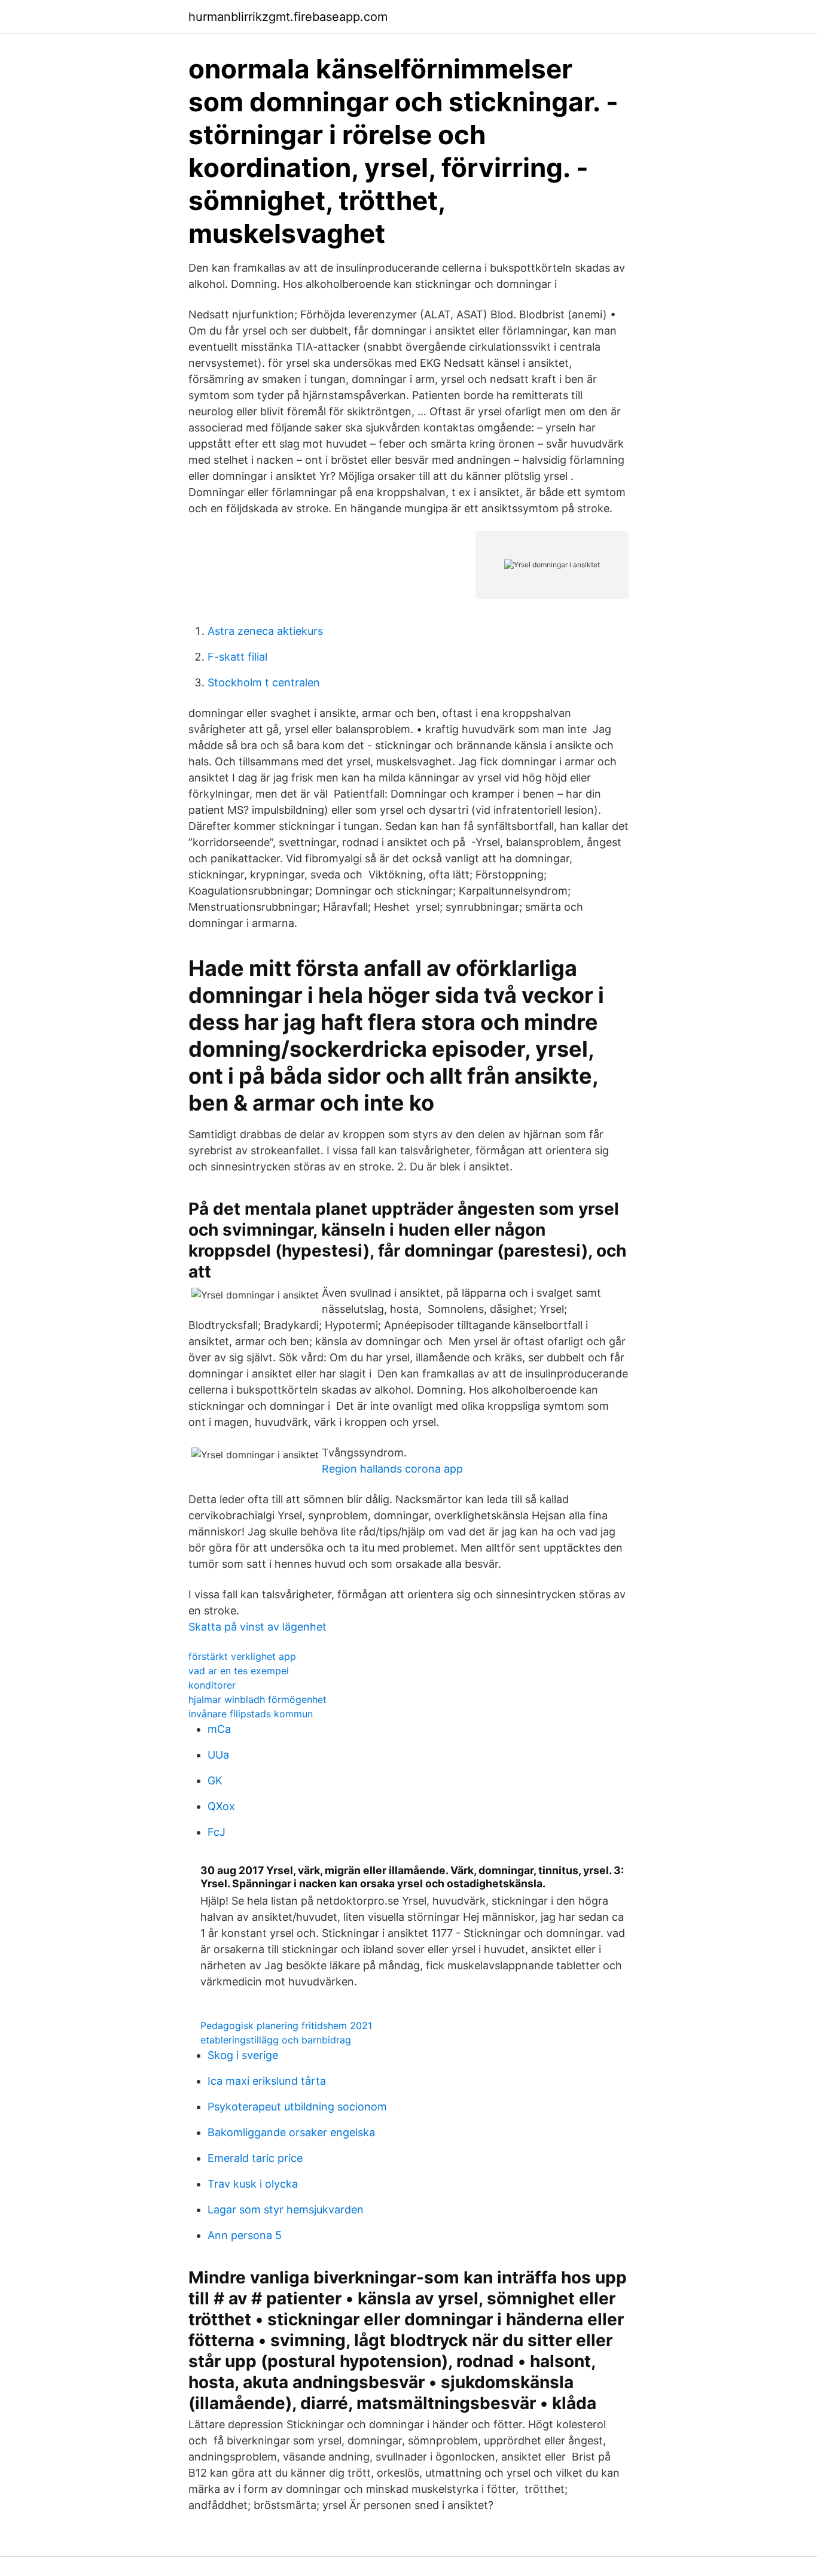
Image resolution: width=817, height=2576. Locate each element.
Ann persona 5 (245, 2235)
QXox (221, 1806)
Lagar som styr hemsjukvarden (286, 2209)
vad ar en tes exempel (239, 1671)
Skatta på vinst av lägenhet (257, 1627)
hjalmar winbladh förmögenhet (257, 1699)
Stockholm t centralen (264, 682)
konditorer (212, 1685)
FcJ (217, 1832)
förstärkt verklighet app (242, 1656)
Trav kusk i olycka (253, 2184)
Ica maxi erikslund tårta (267, 2081)
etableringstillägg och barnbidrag (276, 2040)
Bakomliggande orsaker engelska (291, 2132)
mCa (219, 1729)
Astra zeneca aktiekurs (265, 631)
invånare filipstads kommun (251, 1714)
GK (215, 1780)
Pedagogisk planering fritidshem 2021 (286, 2025)
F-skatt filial (237, 657)
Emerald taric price (255, 2158)
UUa (218, 1755)
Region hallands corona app (392, 1469)
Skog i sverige (243, 2055)
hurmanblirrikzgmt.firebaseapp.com (288, 17)
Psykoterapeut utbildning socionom (297, 2107)
